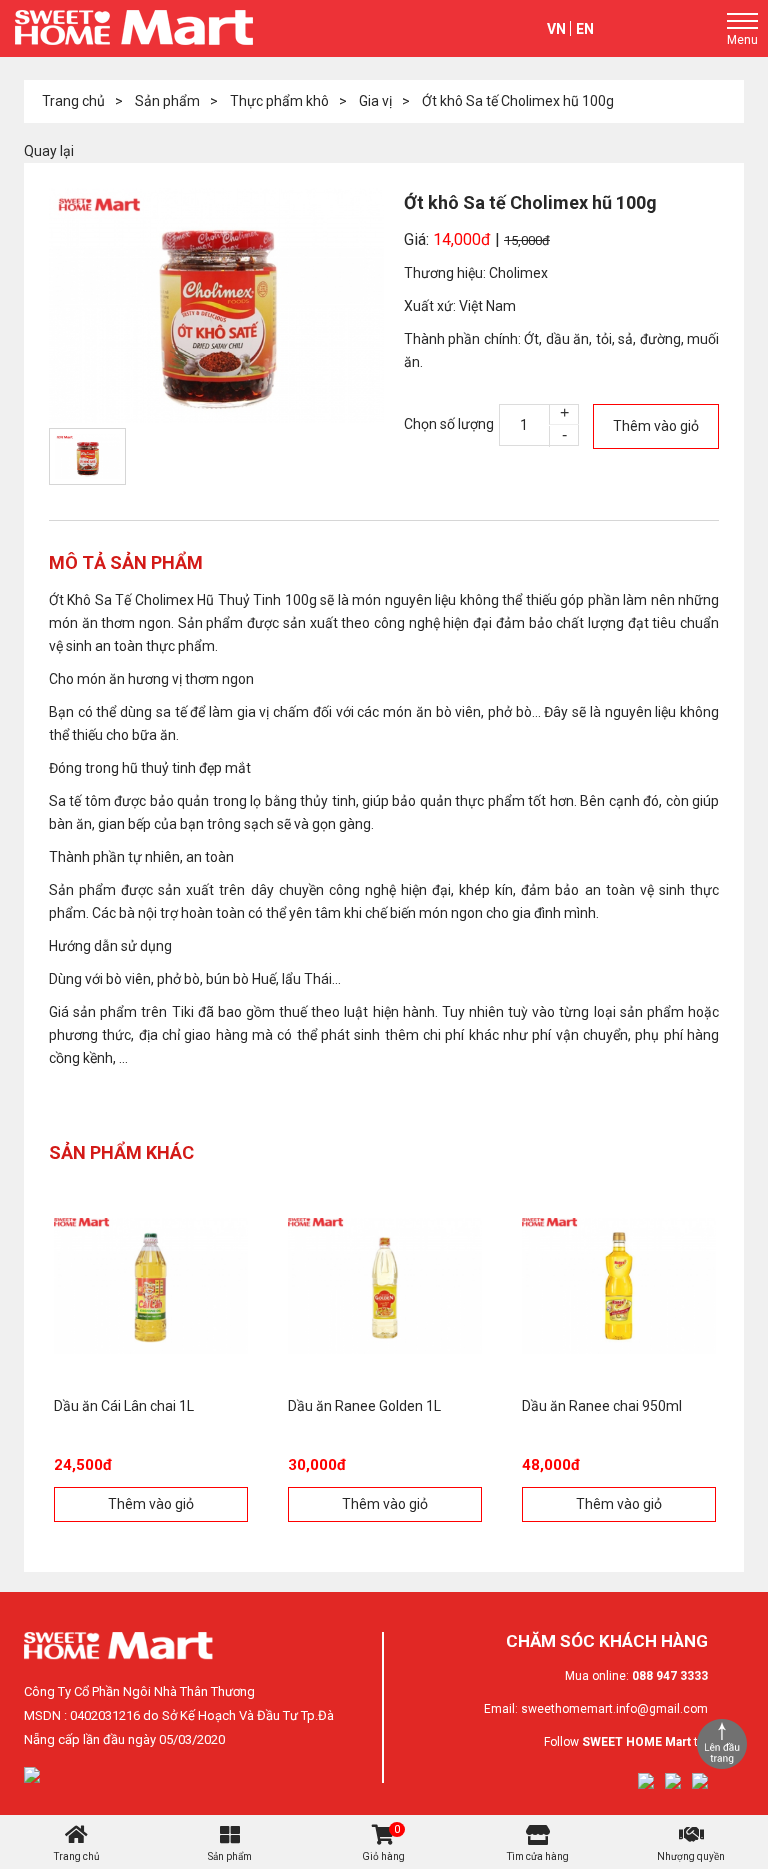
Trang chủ (73, 101)
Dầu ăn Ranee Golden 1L (364, 1406)
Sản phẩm (167, 101)
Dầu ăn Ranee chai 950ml (602, 1406)
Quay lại (49, 151)
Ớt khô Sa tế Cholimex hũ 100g (518, 101)
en (585, 29)
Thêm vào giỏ (656, 426)
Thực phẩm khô (279, 101)
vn (556, 29)
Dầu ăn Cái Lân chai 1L (124, 1406)
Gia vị (375, 101)
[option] (216, 305)
